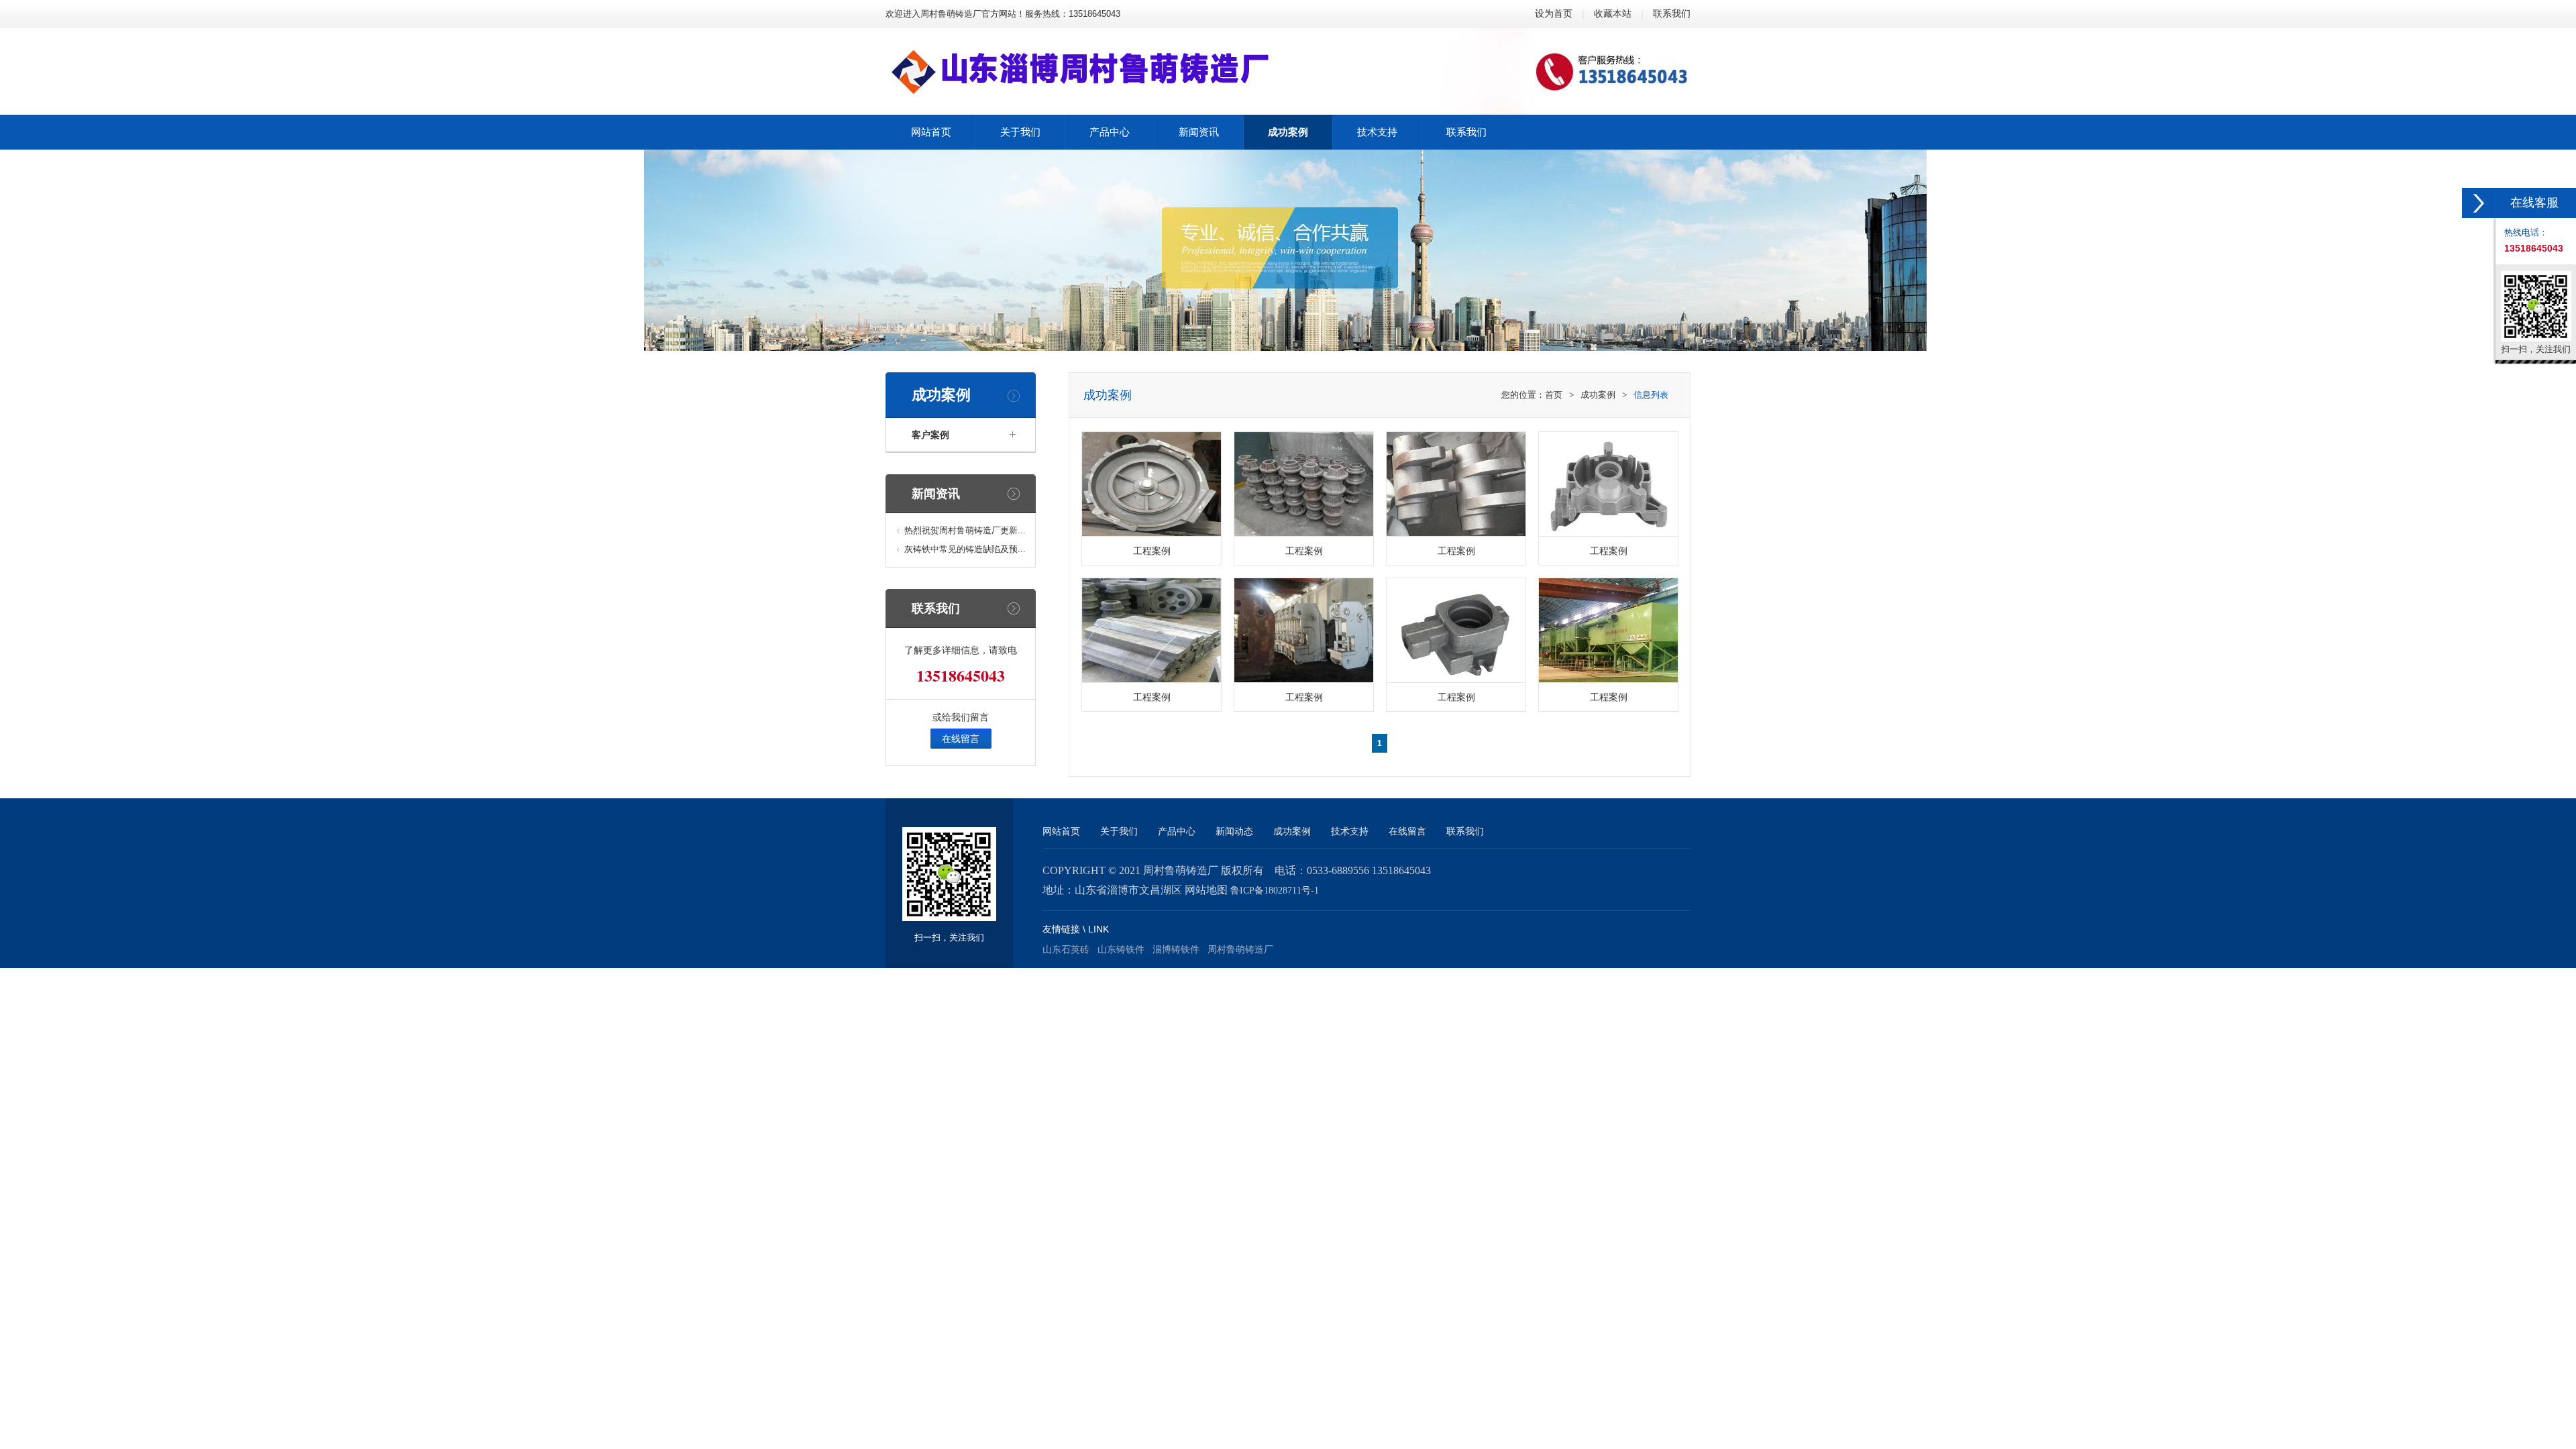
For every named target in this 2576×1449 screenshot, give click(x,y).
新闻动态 (1234, 831)
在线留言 (961, 739)
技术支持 (1350, 831)
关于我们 (1119, 831)
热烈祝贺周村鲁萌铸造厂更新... (965, 530)
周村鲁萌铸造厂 (1240, 949)
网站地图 (1206, 890)
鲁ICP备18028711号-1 (1275, 891)
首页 (1554, 395)
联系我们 (1672, 13)
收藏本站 (1613, 13)
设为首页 (1554, 13)
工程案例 (1152, 551)
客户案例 (930, 435)
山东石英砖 (1066, 949)
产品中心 (1177, 831)
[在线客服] (2479, 203)
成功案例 (1598, 395)
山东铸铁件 (1121, 949)
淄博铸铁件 (1176, 949)
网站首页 (1061, 831)
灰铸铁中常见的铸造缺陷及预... (965, 549)
